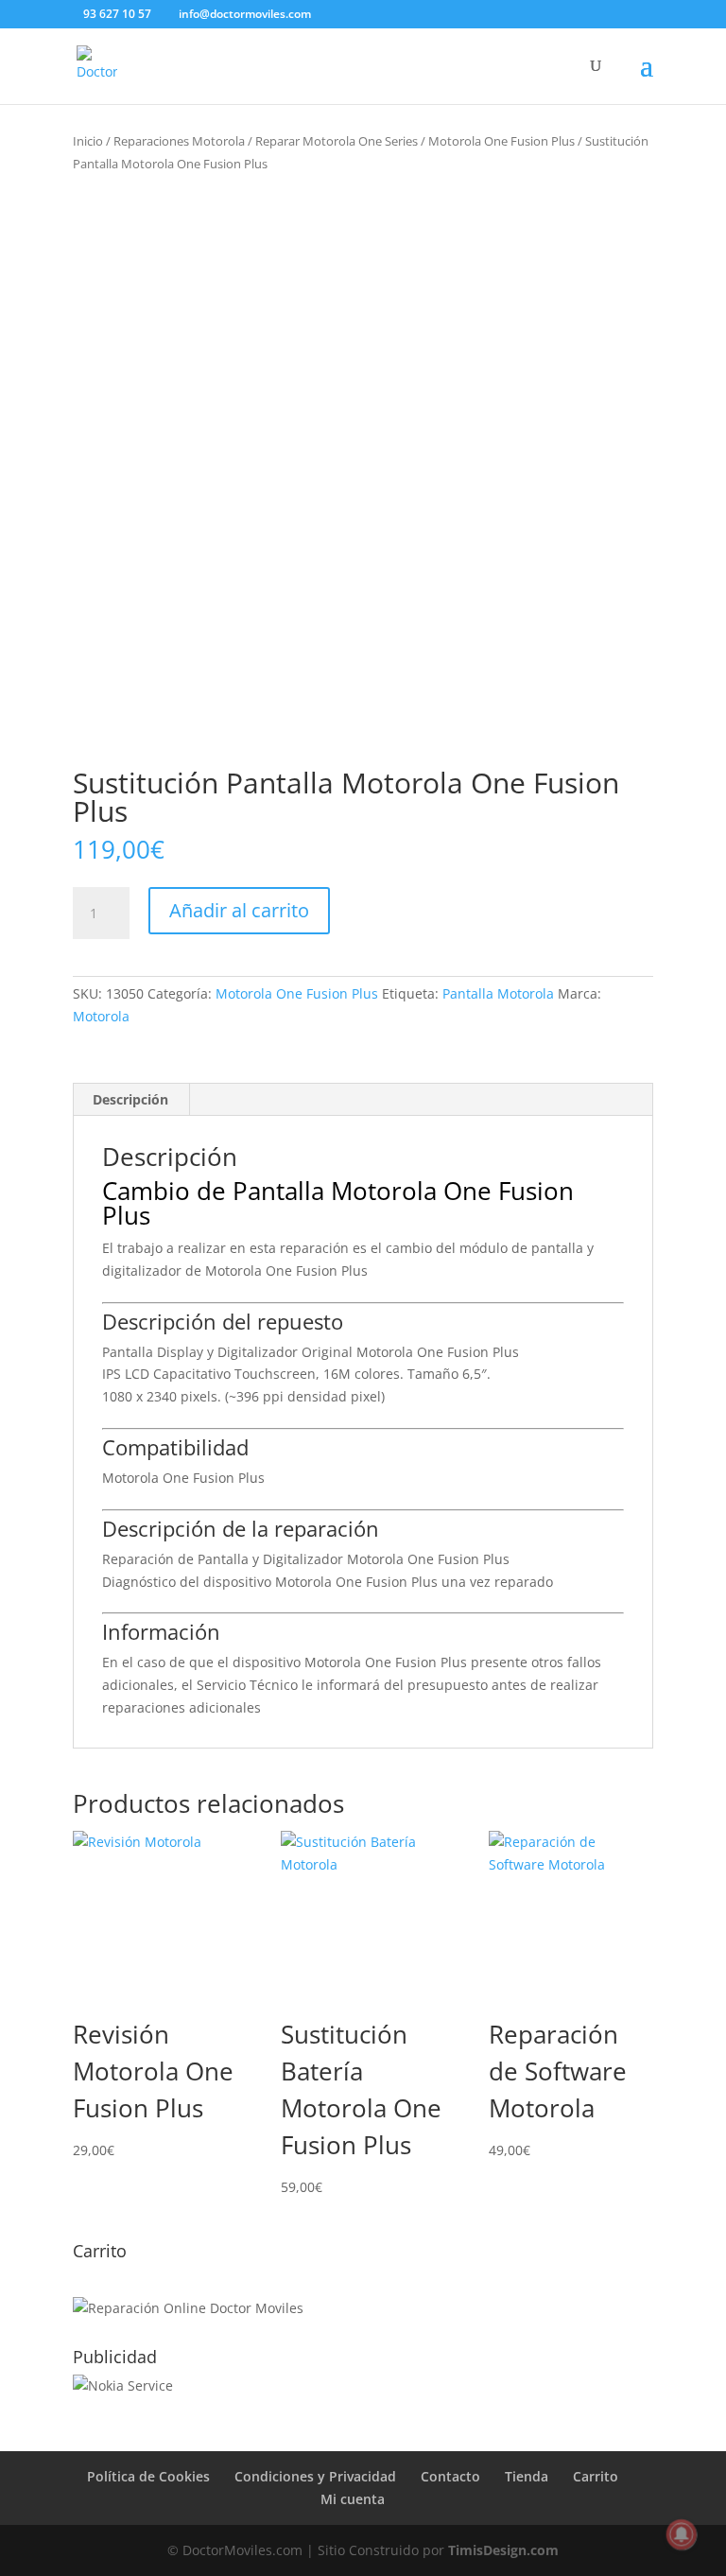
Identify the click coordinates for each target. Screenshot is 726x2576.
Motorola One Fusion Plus (501, 141)
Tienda (527, 2476)
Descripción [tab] (130, 1099)
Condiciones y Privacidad (315, 2476)
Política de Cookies (148, 2476)
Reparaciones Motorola (179, 141)
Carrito (596, 2476)
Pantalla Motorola (498, 993)
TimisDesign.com (503, 2550)
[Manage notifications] (682, 2534)
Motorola (101, 1016)
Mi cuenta (353, 2499)
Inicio (88, 141)
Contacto (450, 2476)
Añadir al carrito (239, 910)
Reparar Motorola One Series (337, 141)
